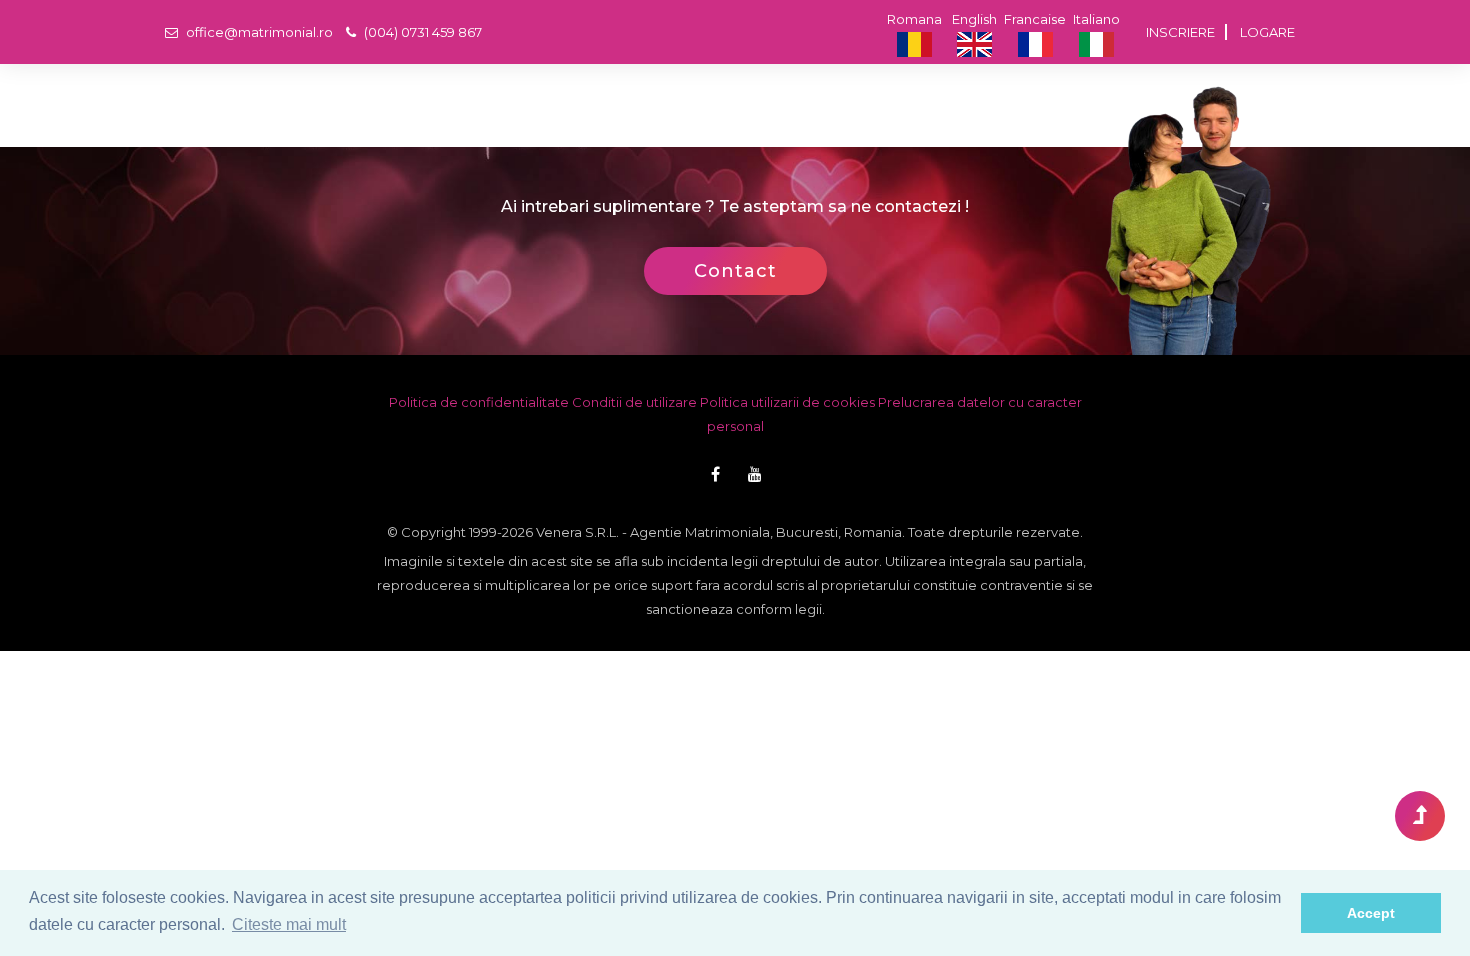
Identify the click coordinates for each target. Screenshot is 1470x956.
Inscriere (1180, 32)
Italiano (1096, 19)
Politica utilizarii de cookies (787, 402)
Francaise (1035, 19)
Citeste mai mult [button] (289, 924)
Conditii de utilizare (634, 402)
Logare (1267, 32)
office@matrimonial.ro (258, 32)
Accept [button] (1371, 913)
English (974, 19)
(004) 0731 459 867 (421, 32)
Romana (914, 19)
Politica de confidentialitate (479, 402)
